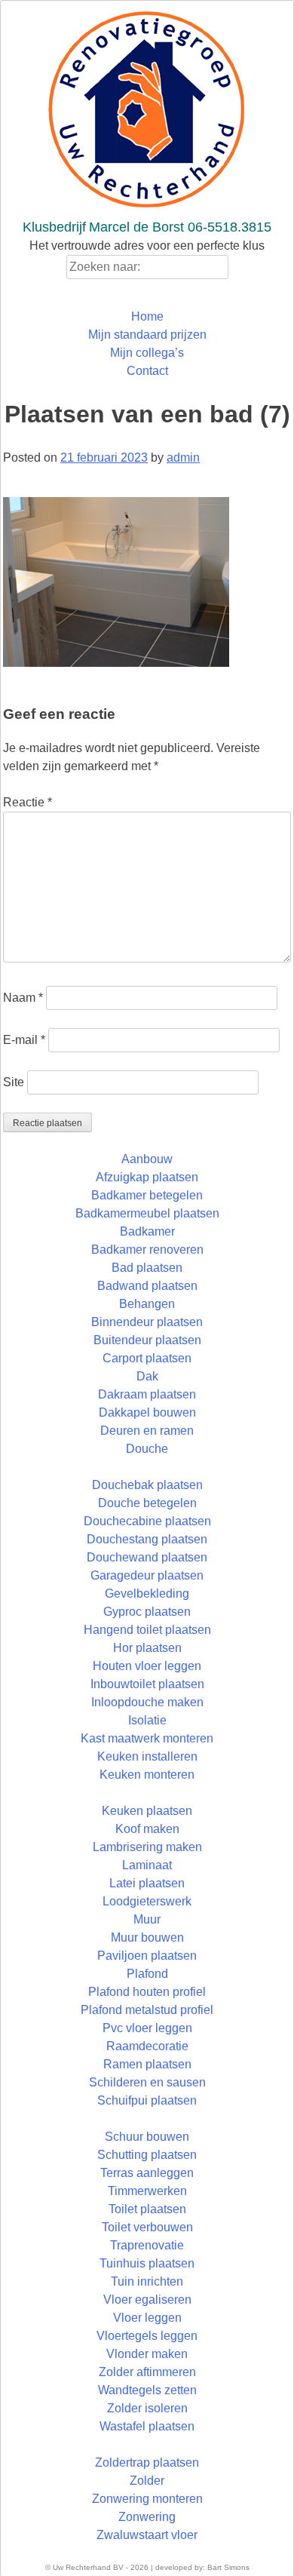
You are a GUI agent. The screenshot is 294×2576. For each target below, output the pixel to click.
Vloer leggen (147, 2318)
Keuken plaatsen (147, 1811)
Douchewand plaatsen (147, 1557)
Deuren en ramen (147, 1431)
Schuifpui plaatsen (147, 2100)
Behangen (147, 1304)
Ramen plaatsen (147, 2064)
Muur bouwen (147, 1937)
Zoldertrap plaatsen (147, 2462)
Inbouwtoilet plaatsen (147, 1684)
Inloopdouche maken (147, 1702)
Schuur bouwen (147, 2137)
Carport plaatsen (147, 1358)
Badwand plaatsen (147, 1286)
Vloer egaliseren (147, 2300)
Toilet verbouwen (147, 2227)
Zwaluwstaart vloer (147, 2535)
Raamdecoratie (147, 2046)
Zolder (147, 2481)
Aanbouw (147, 1159)
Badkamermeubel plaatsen (147, 1213)
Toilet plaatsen (147, 2209)
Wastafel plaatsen (147, 2426)
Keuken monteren (147, 1775)
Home (147, 316)
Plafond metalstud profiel (147, 2010)
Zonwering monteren (147, 2499)
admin (183, 457)
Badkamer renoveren (147, 1250)
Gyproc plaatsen (147, 1612)
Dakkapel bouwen (147, 1412)
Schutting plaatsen (147, 2155)
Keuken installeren (147, 1756)
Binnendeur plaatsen (147, 1322)
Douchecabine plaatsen (147, 1521)
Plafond (147, 1974)
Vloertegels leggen (147, 2336)
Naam (23, 998)
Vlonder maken (147, 2354)
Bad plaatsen (147, 1268)
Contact (147, 371)
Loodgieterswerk (147, 1901)
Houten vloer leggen (147, 1666)
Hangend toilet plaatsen (147, 1630)
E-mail (24, 1040)
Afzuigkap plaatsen (147, 1177)
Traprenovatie (147, 2245)
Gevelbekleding (147, 1593)
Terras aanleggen (147, 2173)
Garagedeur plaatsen (147, 1575)
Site (14, 1082)
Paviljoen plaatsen (147, 1956)
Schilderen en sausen (147, 2082)
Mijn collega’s (147, 353)
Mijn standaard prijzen (147, 335)
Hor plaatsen (147, 1648)
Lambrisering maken (147, 1847)
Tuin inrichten (147, 2281)
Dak (147, 1376)
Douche (147, 1449)
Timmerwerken (147, 2191)
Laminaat (147, 1865)
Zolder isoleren (147, 2408)
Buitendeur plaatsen (147, 1340)
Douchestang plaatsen (147, 1539)
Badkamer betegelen (147, 1195)
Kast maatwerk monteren (147, 1738)
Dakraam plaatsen (147, 1394)
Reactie (28, 802)
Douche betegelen (147, 1503)
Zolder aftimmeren (147, 2372)
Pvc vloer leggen (147, 2028)
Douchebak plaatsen (147, 1485)
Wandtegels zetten (147, 2390)
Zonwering (147, 2517)
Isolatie (147, 1720)
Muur (147, 1919)
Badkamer (147, 1231)
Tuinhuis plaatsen (147, 2263)
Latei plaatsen (147, 1883)
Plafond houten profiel (147, 1992)
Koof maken (147, 1829)
